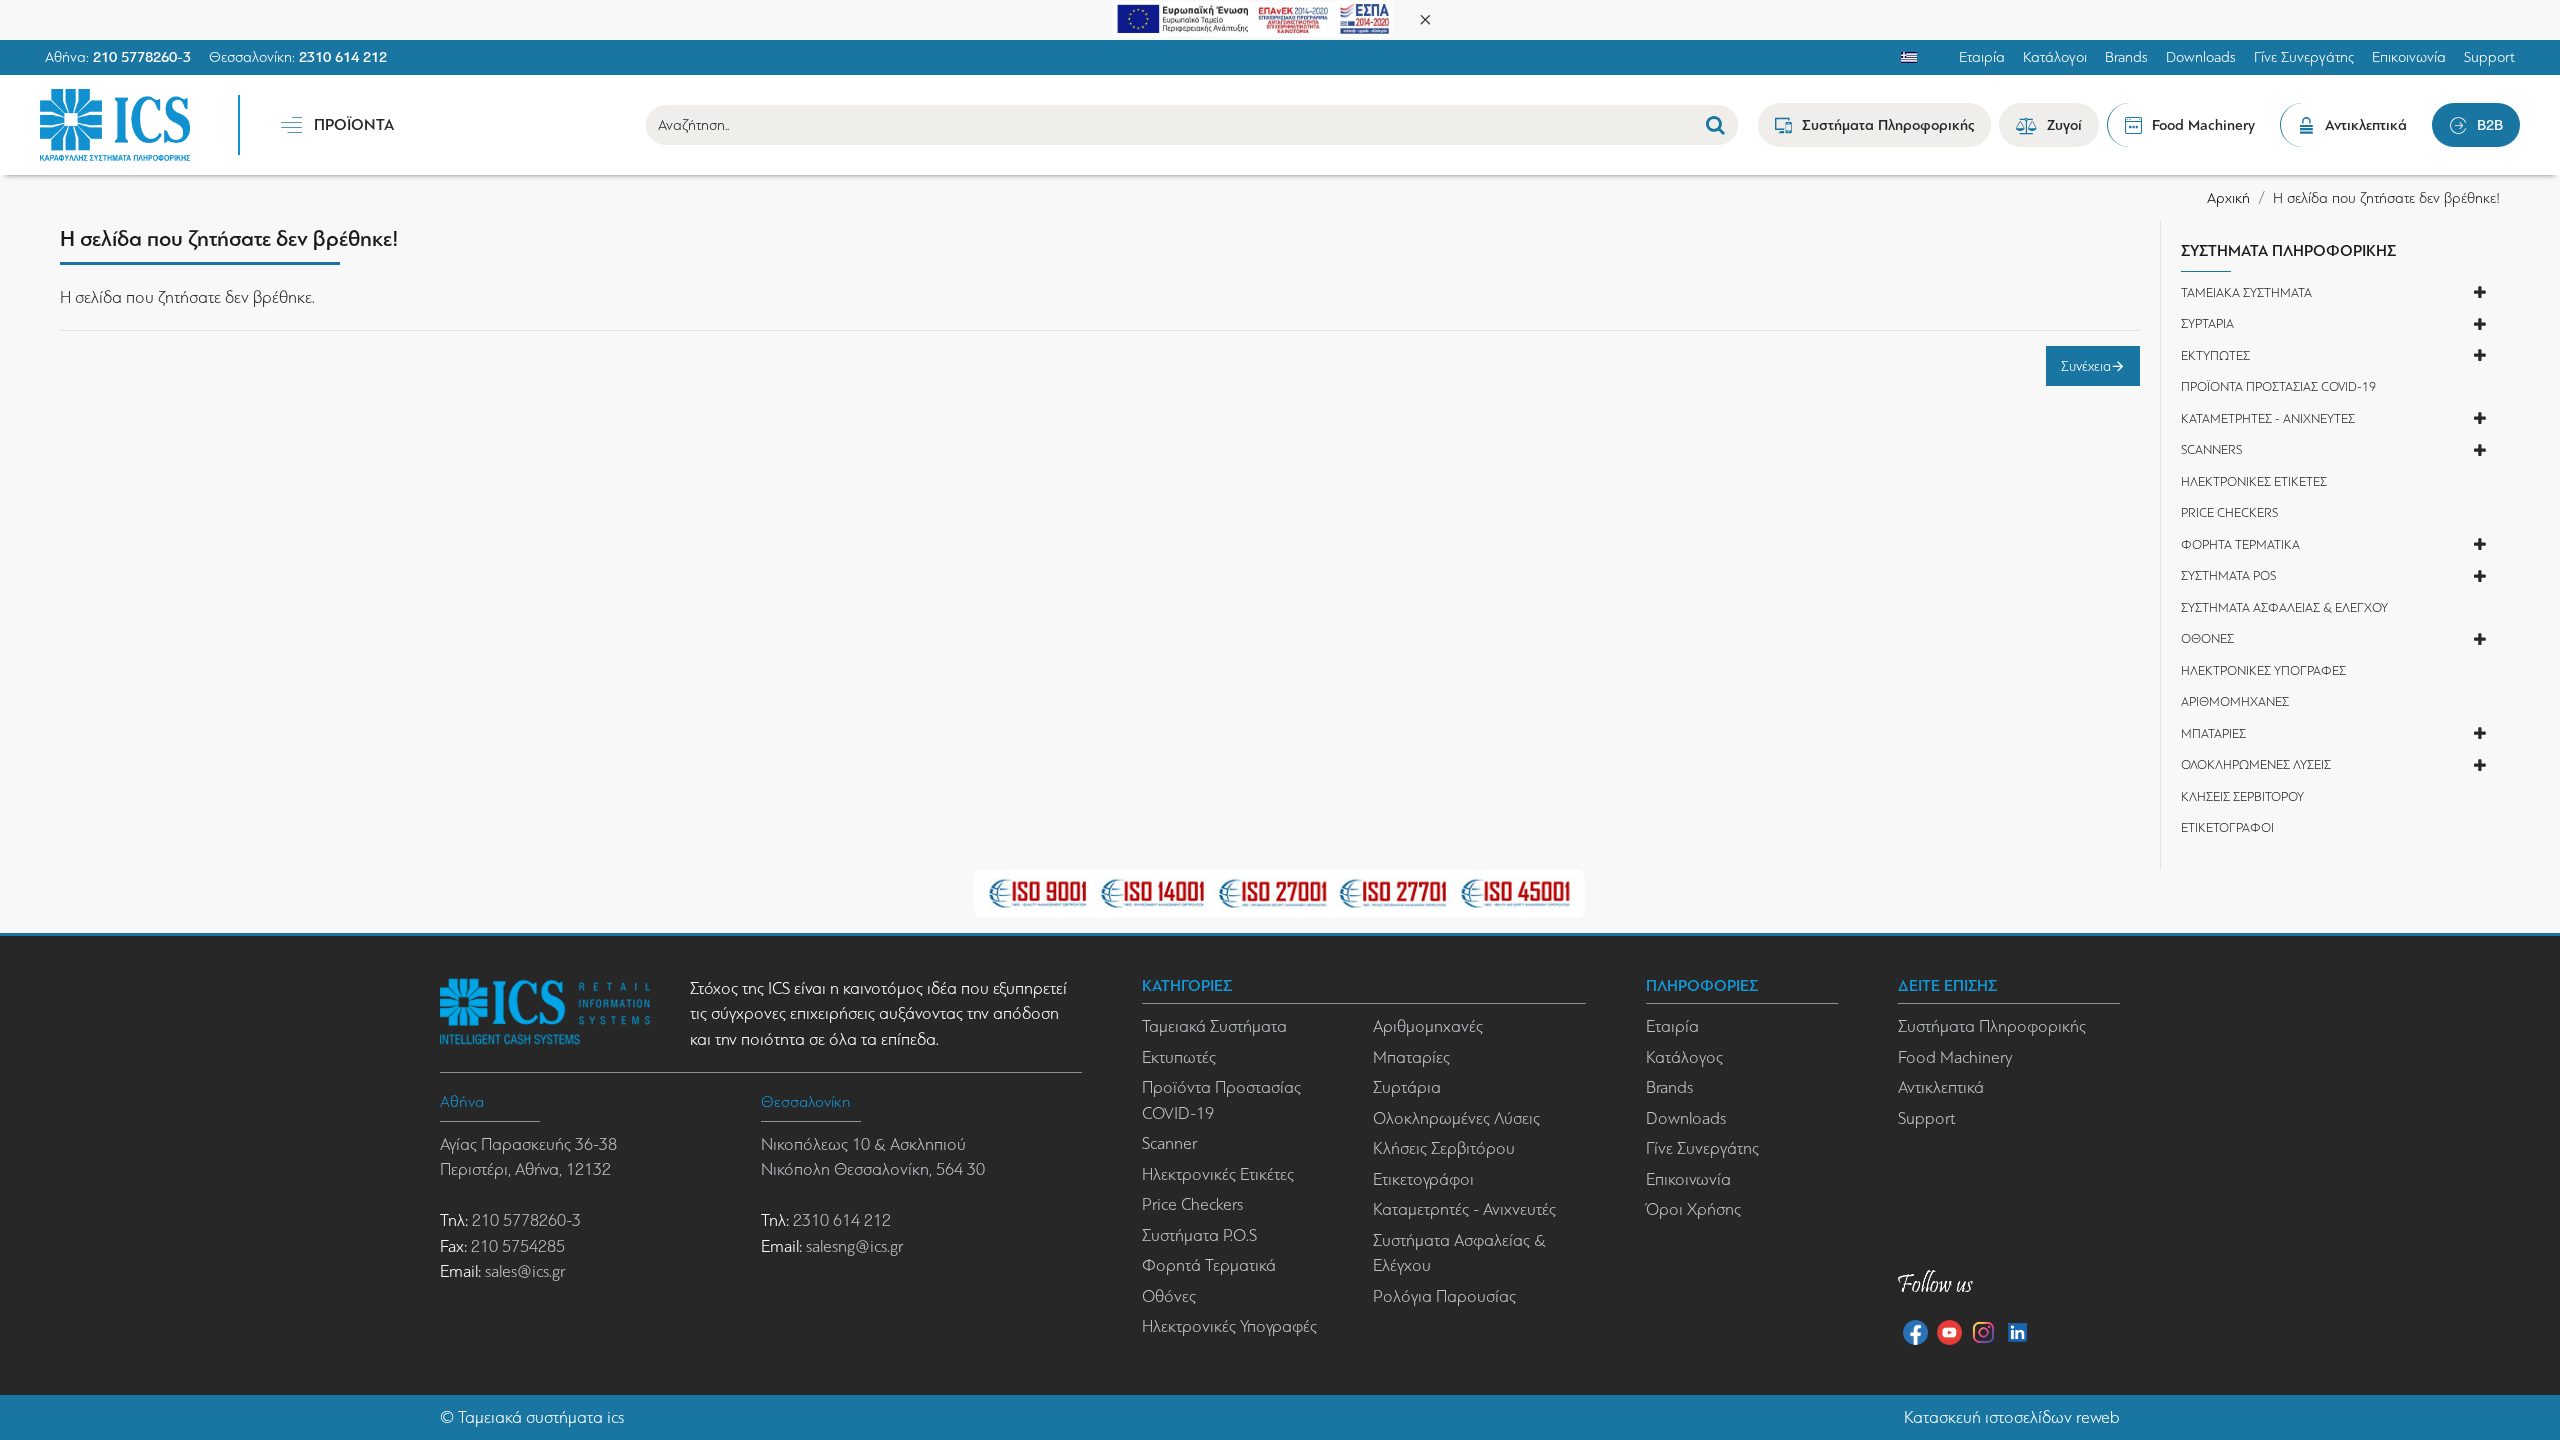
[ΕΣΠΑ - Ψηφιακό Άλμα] (1253, 17)
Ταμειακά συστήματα (530, 1417)
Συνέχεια (2086, 366)
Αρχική (2228, 198)
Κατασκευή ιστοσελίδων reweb (2012, 1417)
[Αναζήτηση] (1715, 125)
